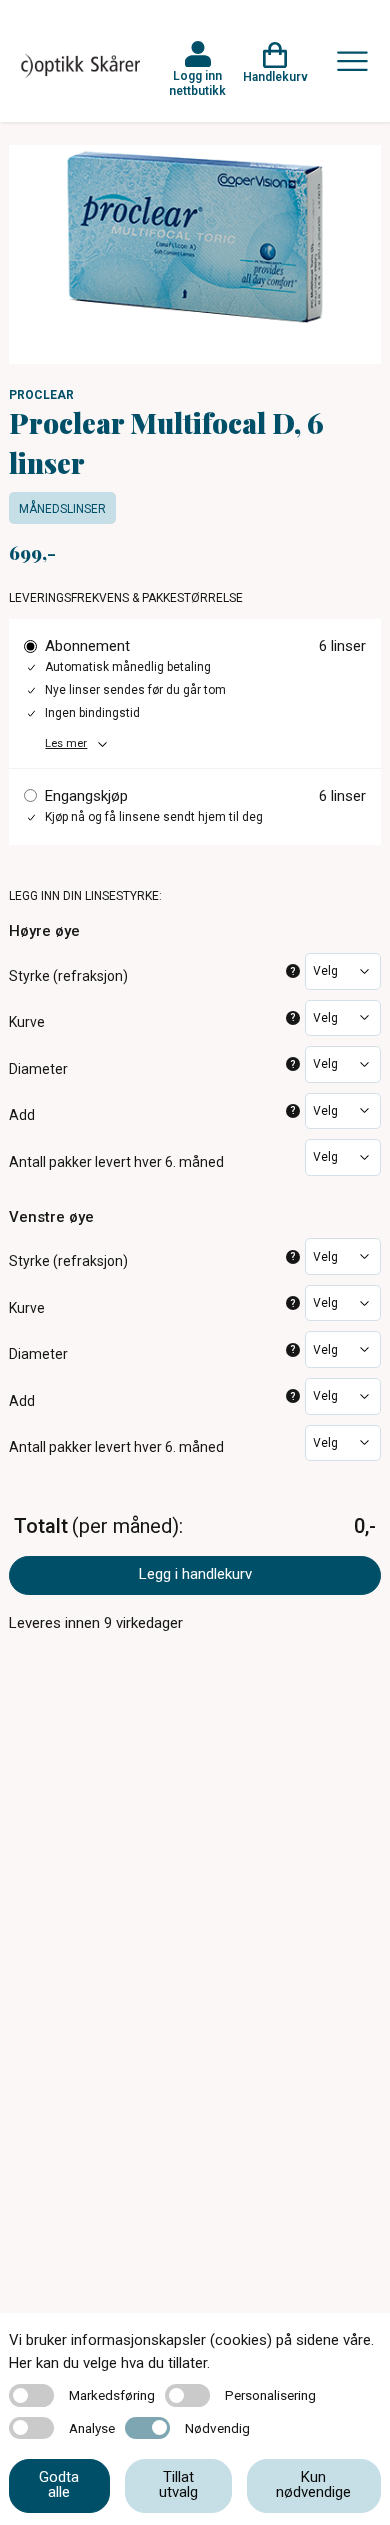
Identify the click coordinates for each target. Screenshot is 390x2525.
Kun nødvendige (313, 2484)
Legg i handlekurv (195, 1574)
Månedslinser (62, 509)
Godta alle (59, 2484)
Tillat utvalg (178, 2484)
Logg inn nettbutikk (197, 83)
